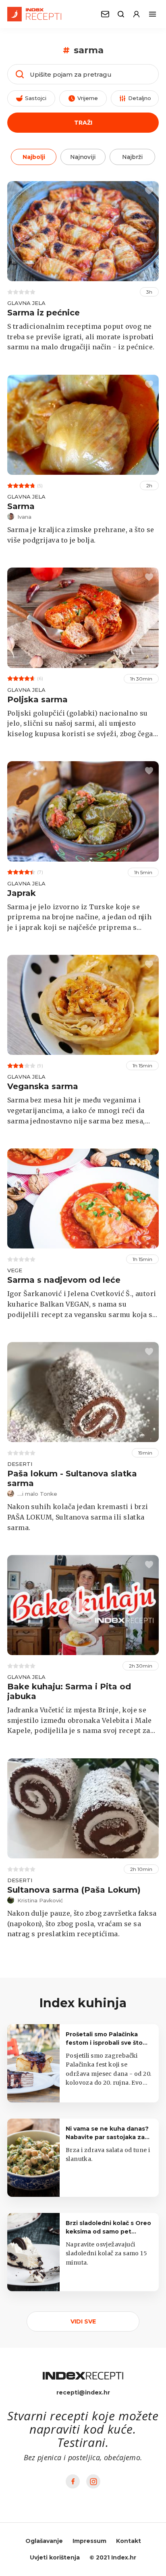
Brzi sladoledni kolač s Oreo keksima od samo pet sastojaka (108, 2232)
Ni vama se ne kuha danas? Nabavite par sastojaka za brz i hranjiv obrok (107, 2137)
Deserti (20, 1464)
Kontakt (129, 2541)
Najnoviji (83, 157)
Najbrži (132, 157)
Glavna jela (26, 303)
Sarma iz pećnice (44, 313)
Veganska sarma (43, 1086)
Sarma (21, 506)
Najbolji (34, 157)
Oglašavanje (44, 2541)
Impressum (89, 2541)
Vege (15, 1270)
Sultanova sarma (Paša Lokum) (74, 1890)
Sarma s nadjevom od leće (64, 1280)
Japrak (22, 893)
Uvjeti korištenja (55, 2557)
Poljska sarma (37, 699)
